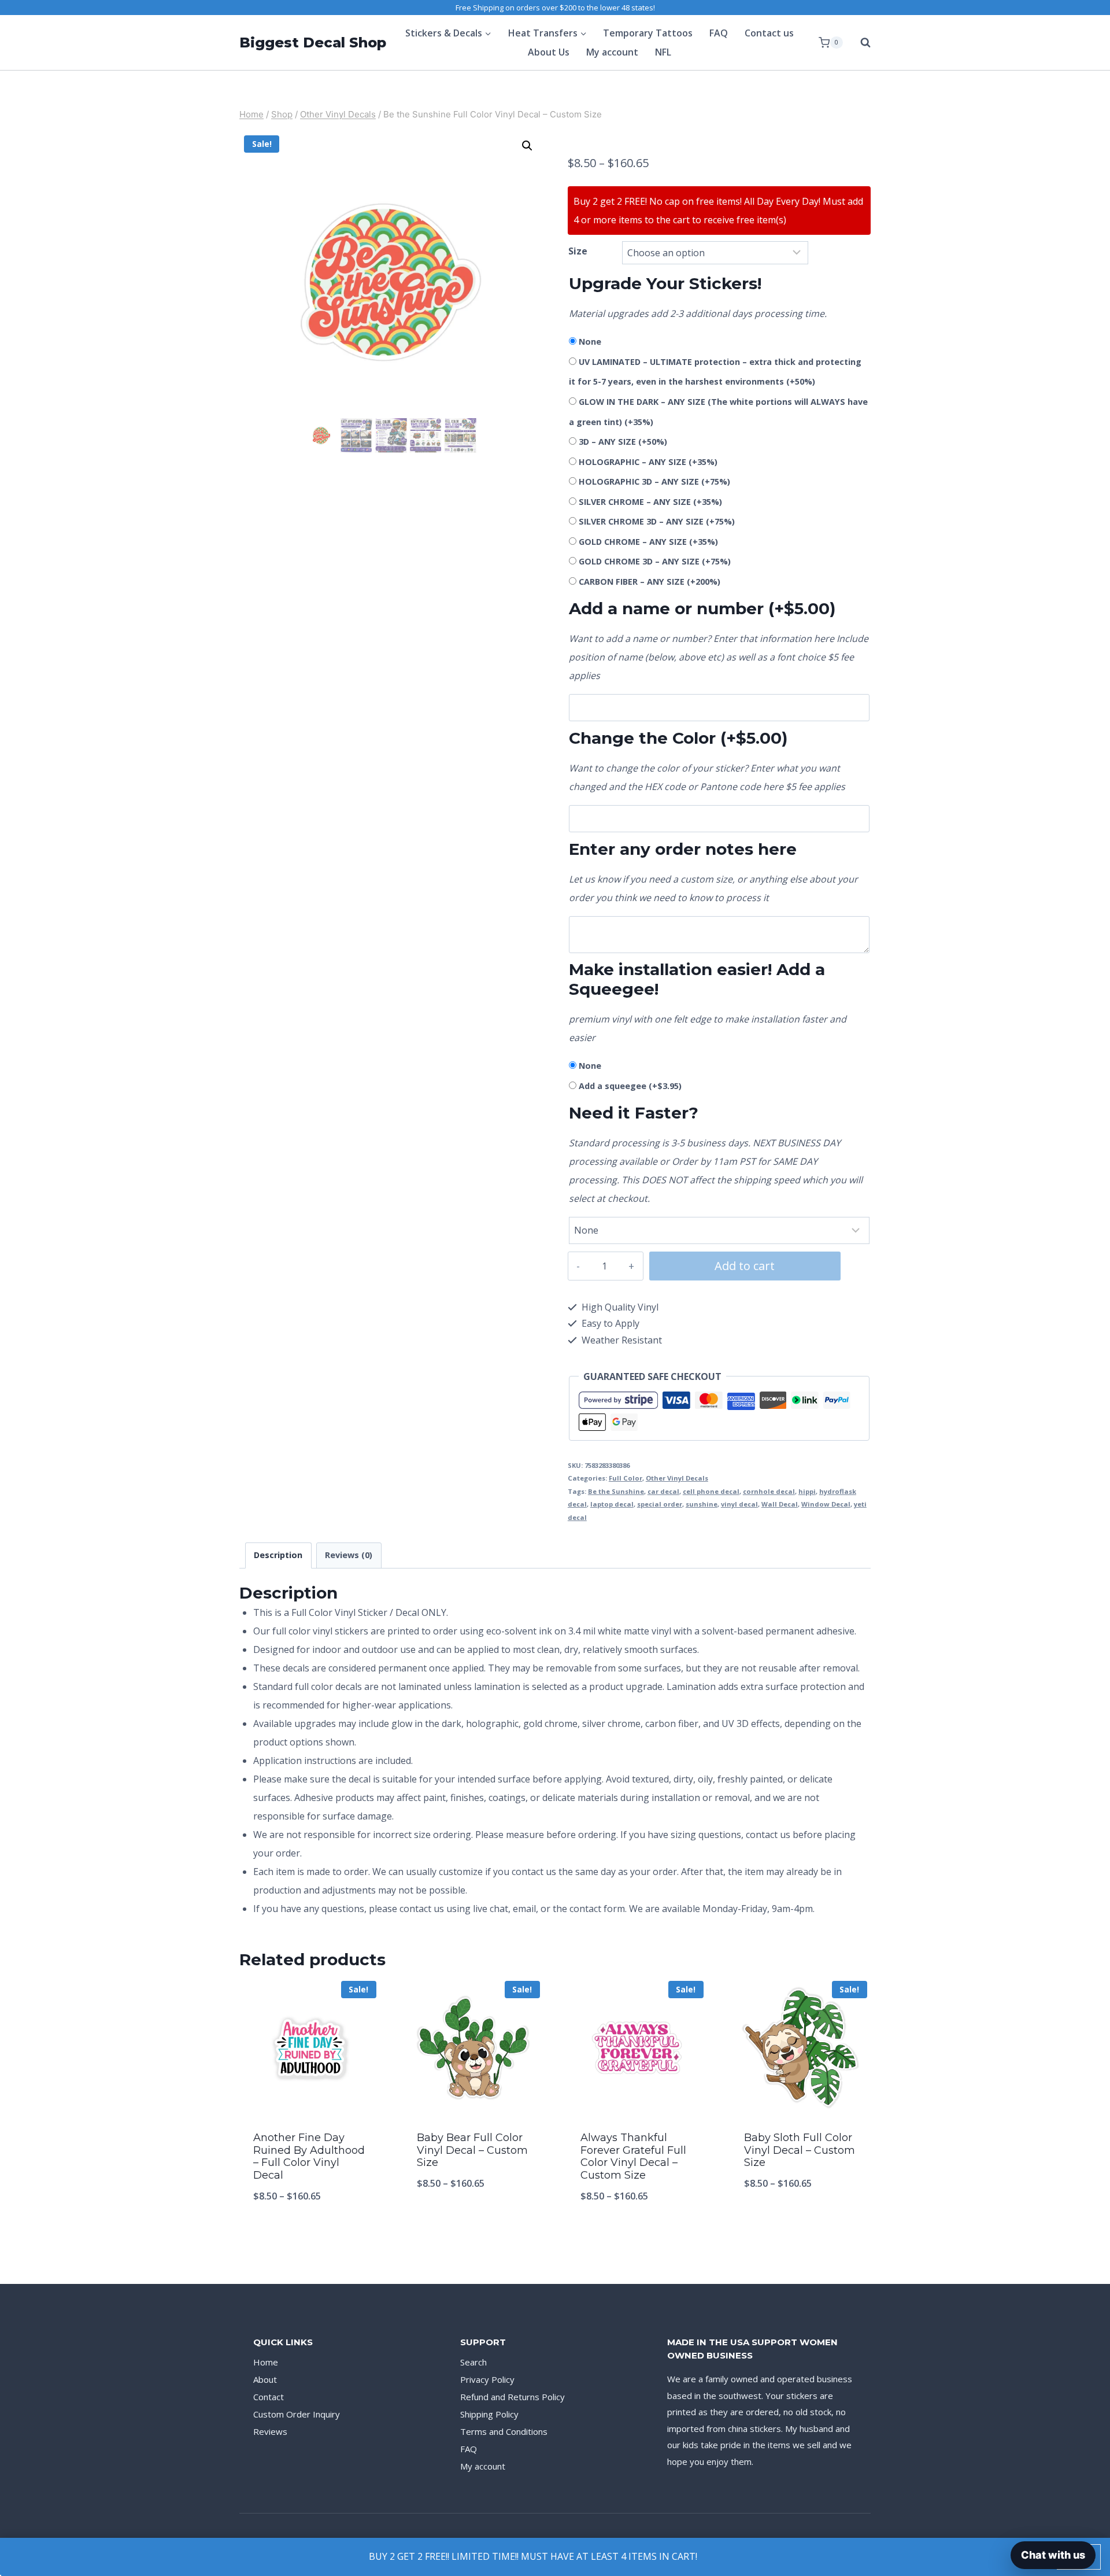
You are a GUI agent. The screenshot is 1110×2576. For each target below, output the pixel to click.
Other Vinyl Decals (677, 1478)
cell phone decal (711, 1491)
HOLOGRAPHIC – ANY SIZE (648, 462)
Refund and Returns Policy (513, 2397)
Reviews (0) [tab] (349, 1555)
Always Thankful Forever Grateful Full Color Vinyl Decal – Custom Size (633, 2156)
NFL (663, 52)
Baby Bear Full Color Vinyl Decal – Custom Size (472, 2150)
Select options (473, 2221)
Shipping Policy (489, 2414)
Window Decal (826, 1504)
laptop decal (612, 1504)
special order (660, 1504)
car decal (663, 1491)
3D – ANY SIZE (623, 442)
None (590, 342)
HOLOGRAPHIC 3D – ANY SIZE (654, 481)
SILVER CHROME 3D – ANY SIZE (657, 521)
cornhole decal (769, 1491)
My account (612, 52)
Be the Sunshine (616, 1491)
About (265, 2379)
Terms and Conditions (504, 2431)
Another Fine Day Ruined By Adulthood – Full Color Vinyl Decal (309, 2156)
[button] (527, 146)
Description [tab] (278, 1555)
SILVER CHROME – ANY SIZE (650, 502)
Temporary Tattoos (648, 33)
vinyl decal (739, 1504)
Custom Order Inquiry (297, 2414)
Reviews (270, 2431)
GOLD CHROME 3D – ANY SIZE (655, 561)
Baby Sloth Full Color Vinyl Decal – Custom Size (800, 2150)
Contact (269, 2397)
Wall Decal (780, 1504)
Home (266, 2362)
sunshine (702, 1504)
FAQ (719, 33)
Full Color (626, 1478)
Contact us (769, 33)
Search (473, 2362)
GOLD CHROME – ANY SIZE (648, 542)
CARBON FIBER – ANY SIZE (650, 582)
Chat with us (1053, 2555)
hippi (807, 1491)
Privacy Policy (487, 2379)
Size (578, 251)
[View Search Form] (860, 43)
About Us (549, 52)
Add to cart (745, 1266)
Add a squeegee (630, 1086)
